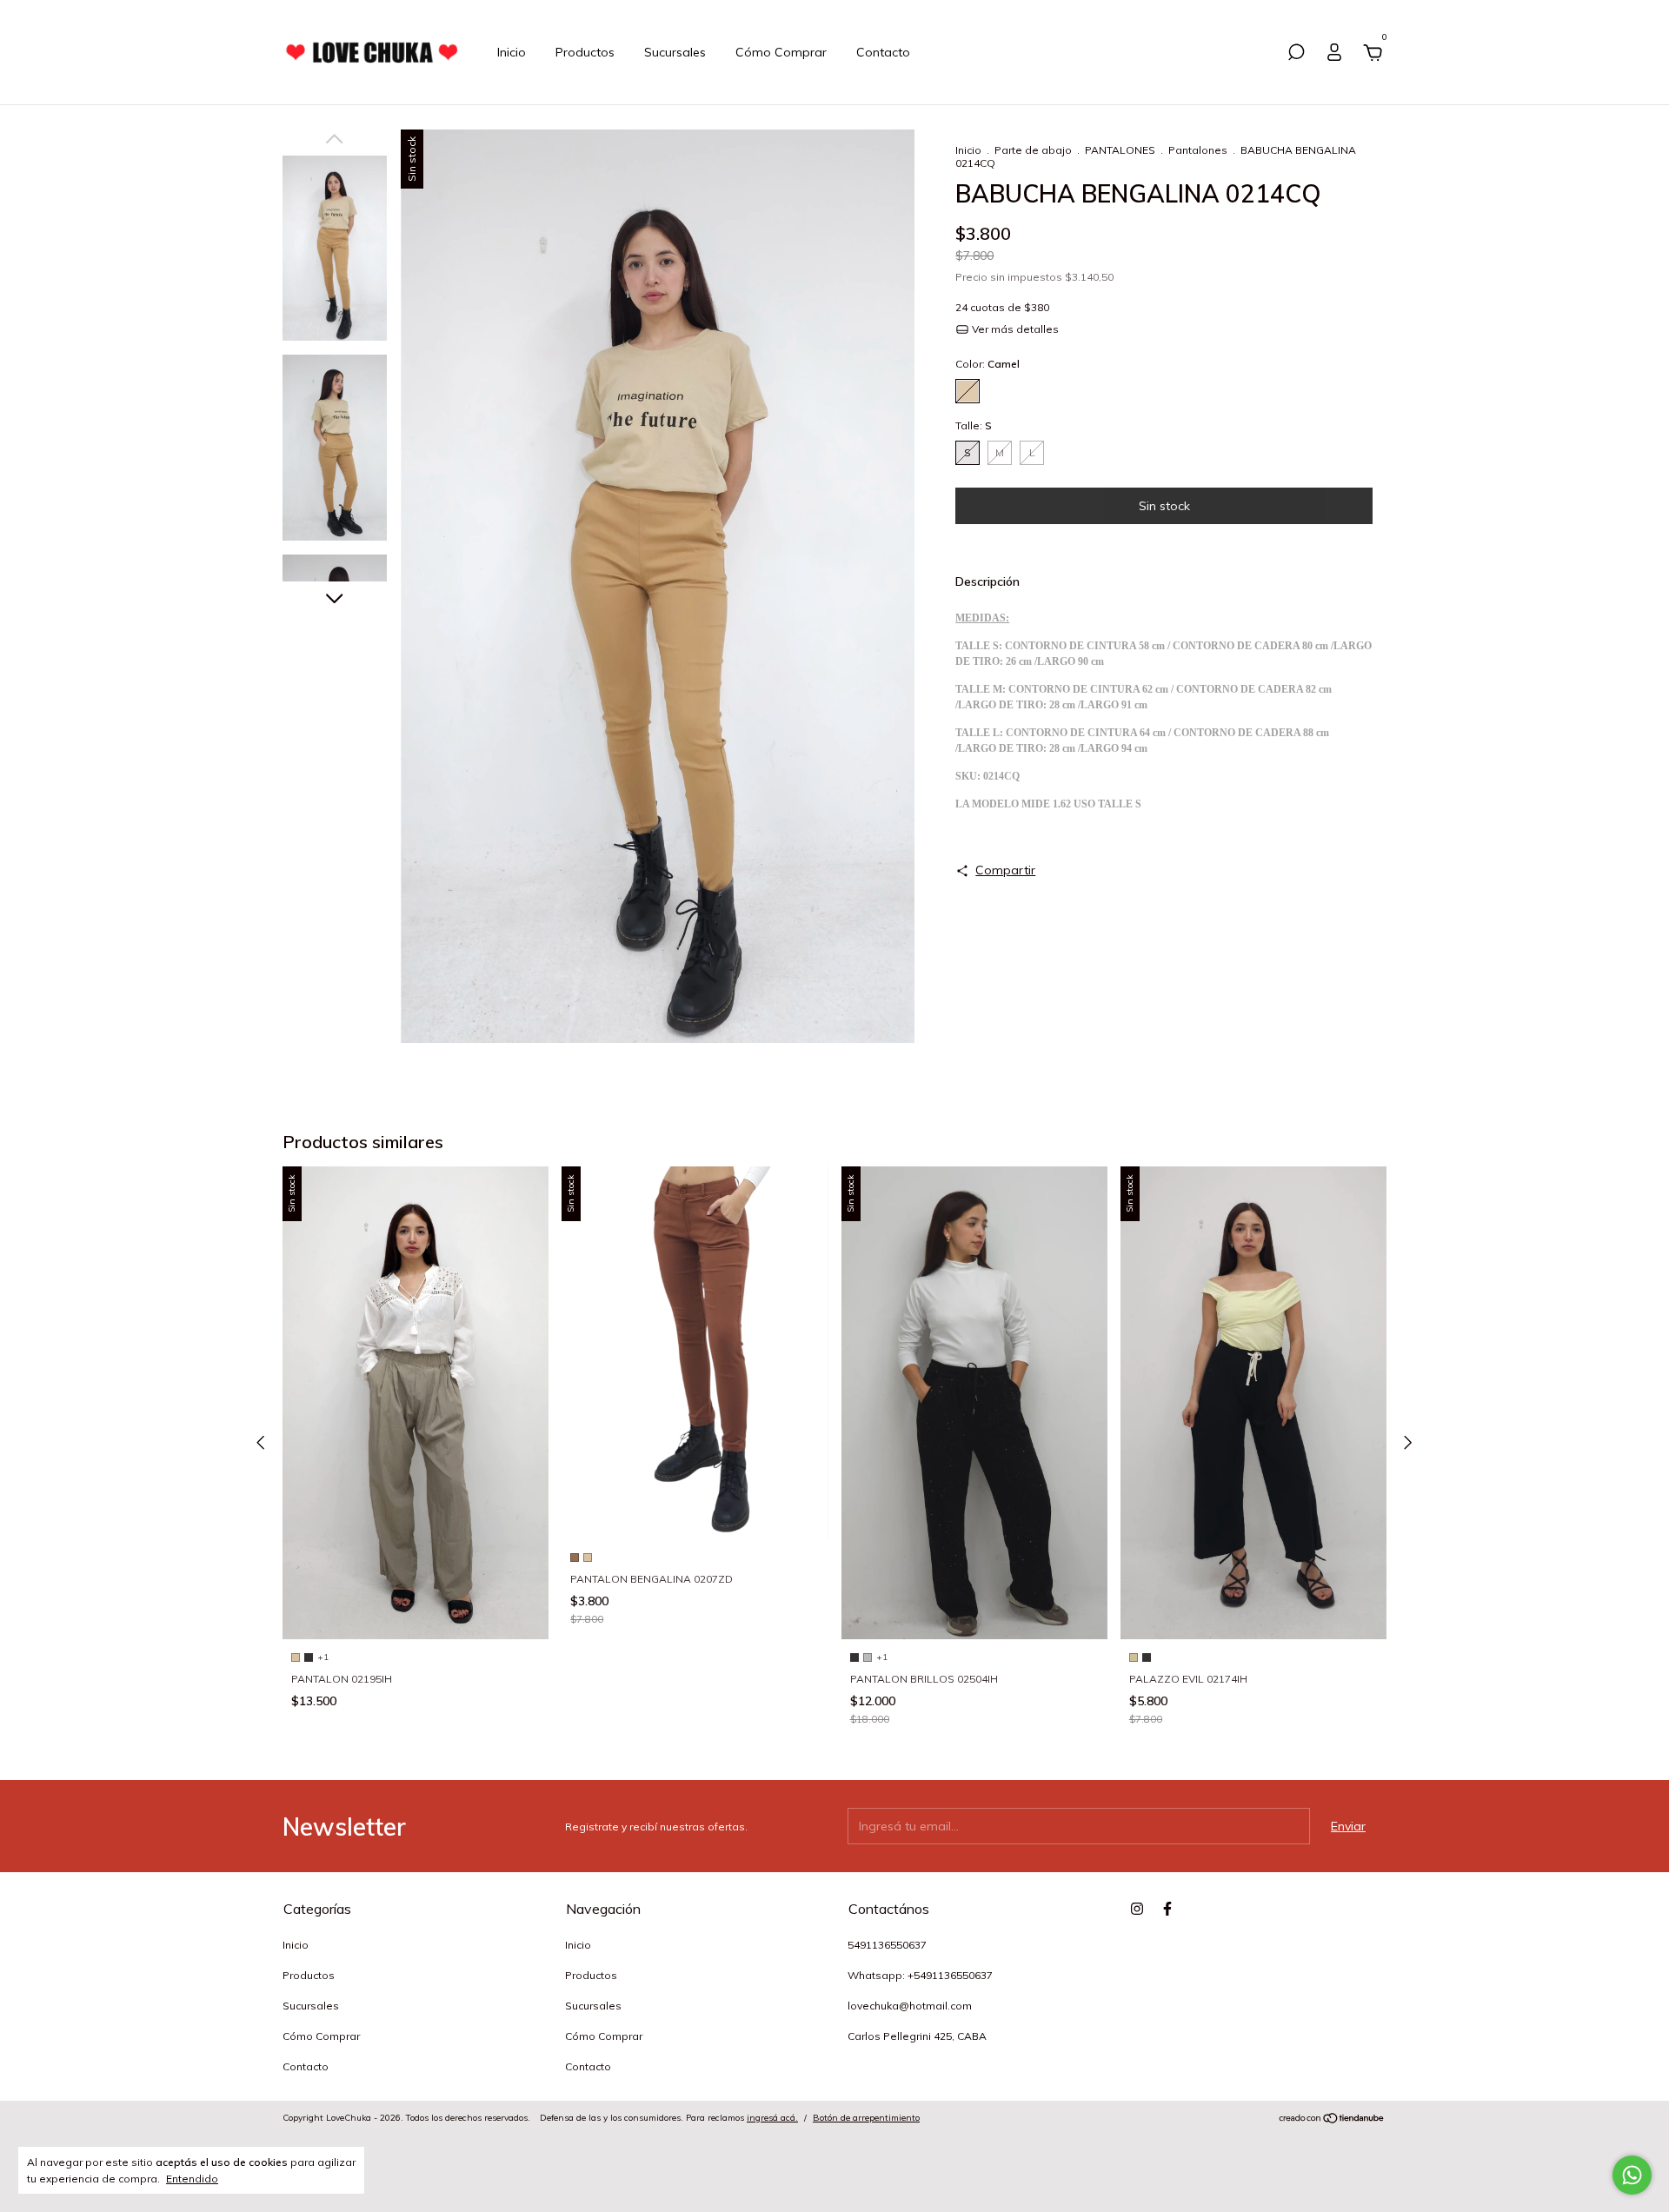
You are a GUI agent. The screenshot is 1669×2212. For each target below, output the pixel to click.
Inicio (512, 52)
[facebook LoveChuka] (1167, 1909)
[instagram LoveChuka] (1137, 1909)
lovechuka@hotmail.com (910, 2006)
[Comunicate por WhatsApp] (1632, 2175)
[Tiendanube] (1332, 2120)
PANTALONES (1120, 150)
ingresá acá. (772, 2118)
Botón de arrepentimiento (866, 2118)
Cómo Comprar (781, 52)
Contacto (883, 52)
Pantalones (1198, 150)
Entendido (192, 2179)
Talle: (974, 425)
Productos (585, 52)
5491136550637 (887, 1945)
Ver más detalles (1014, 329)
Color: (987, 364)
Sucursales (675, 52)
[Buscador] (1296, 55)
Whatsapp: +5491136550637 (920, 1975)
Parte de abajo (1033, 150)
